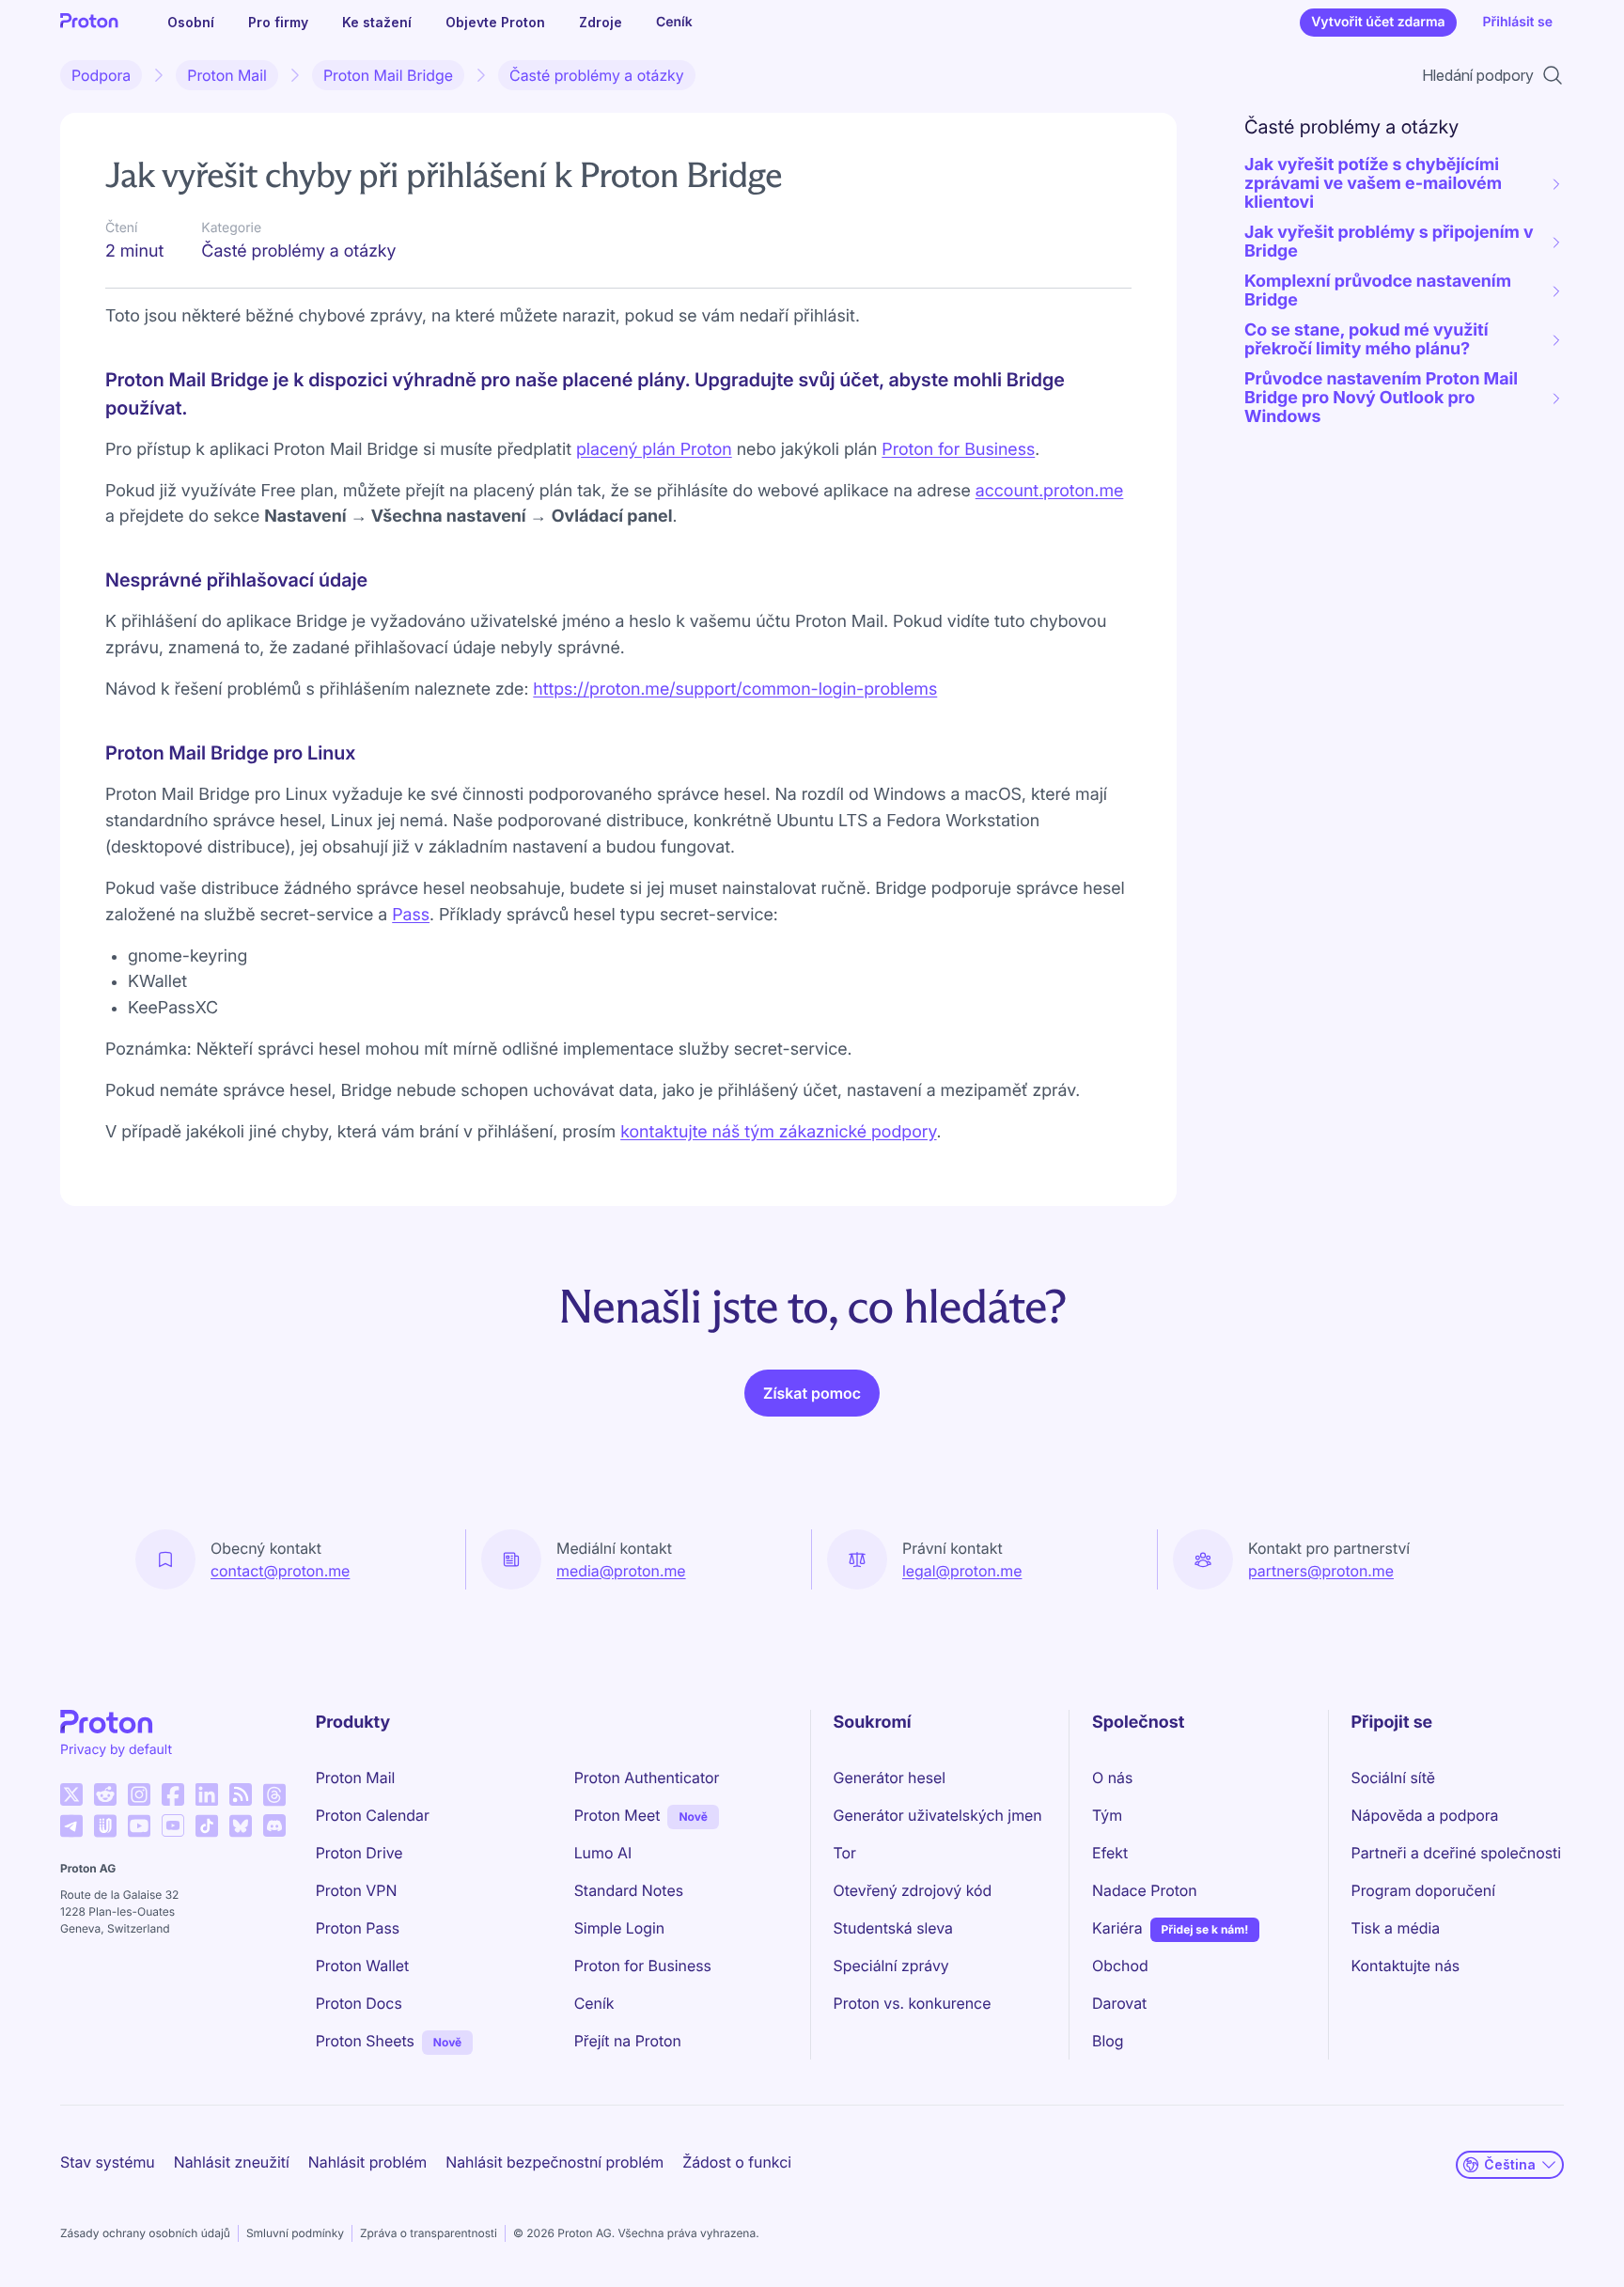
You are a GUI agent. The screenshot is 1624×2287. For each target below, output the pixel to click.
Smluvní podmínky (295, 2233)
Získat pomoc (812, 1393)
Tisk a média (1396, 1928)
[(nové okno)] (71, 1794)
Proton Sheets (365, 2041)
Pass (411, 915)
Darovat (1119, 2003)
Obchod (1120, 1966)
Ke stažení (377, 22)
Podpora (101, 75)
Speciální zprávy (891, 1966)
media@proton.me (621, 1571)
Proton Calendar (373, 1815)
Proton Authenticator (647, 1778)
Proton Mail (227, 75)
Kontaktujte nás (1406, 1966)
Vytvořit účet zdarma (1378, 22)
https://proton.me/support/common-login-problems (735, 689)
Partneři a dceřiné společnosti (1457, 1853)
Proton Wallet (363, 1966)
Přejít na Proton (628, 2041)
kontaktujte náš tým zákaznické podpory (778, 1132)
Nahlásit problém (367, 2162)
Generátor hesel (890, 1778)
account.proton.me (1050, 491)
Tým (1107, 1815)
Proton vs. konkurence (913, 2003)
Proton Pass (358, 1928)
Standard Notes (629, 1890)
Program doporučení (1423, 1890)
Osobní (191, 22)
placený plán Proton (654, 450)
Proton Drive (359, 1853)
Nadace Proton (1145, 1890)
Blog (1108, 2041)
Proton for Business (958, 450)
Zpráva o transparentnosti (429, 2233)
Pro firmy (278, 22)
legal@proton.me (962, 1571)
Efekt (1110, 1853)
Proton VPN (357, 1890)
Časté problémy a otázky (597, 75)
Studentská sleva (893, 1928)
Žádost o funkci (737, 2162)
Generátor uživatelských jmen (938, 1815)
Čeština (1510, 2164)
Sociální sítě (1393, 1778)
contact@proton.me (280, 1571)
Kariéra (1117, 1928)
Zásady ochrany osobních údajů (145, 2233)
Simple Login (620, 1928)
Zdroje (601, 22)
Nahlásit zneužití (232, 2162)
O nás (1112, 1778)
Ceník (674, 22)
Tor (845, 1853)
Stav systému (108, 2162)
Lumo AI (603, 1853)
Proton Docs (359, 2003)
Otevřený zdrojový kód (913, 1890)
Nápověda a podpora (1425, 1815)
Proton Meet (617, 1815)
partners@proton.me (1321, 1571)
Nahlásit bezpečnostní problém (554, 2162)
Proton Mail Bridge (388, 75)
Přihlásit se (1518, 22)
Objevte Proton (495, 22)
